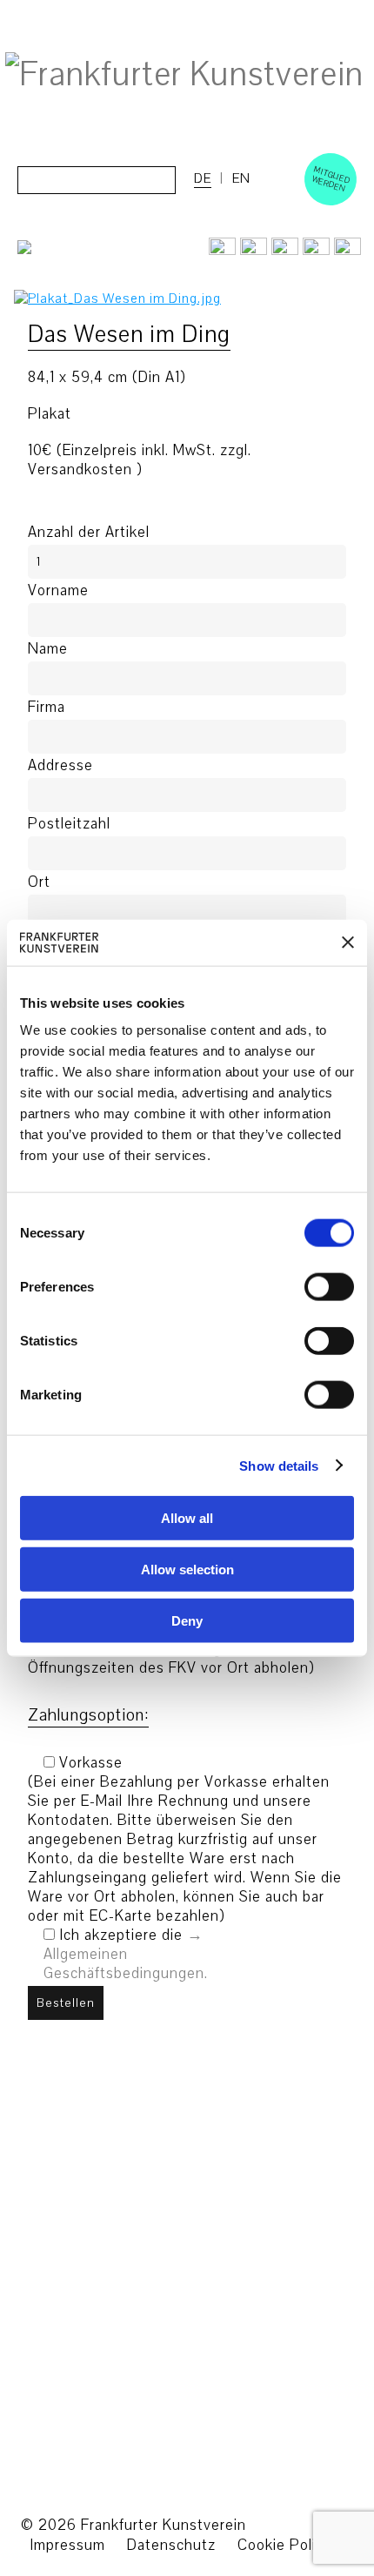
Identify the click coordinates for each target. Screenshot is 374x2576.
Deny (187, 1620)
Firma (47, 708)
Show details (279, 1465)
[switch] (310, 1287)
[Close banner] (348, 943)
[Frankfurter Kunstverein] (184, 75)
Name (48, 649)
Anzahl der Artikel (89, 533)
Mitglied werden (331, 178)
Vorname (58, 591)
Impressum (67, 2545)
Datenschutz (171, 2545)
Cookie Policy (284, 2545)
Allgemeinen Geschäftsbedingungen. (126, 1964)
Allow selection (187, 1569)
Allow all (187, 1518)
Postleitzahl (69, 824)
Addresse (60, 766)
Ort (39, 882)
